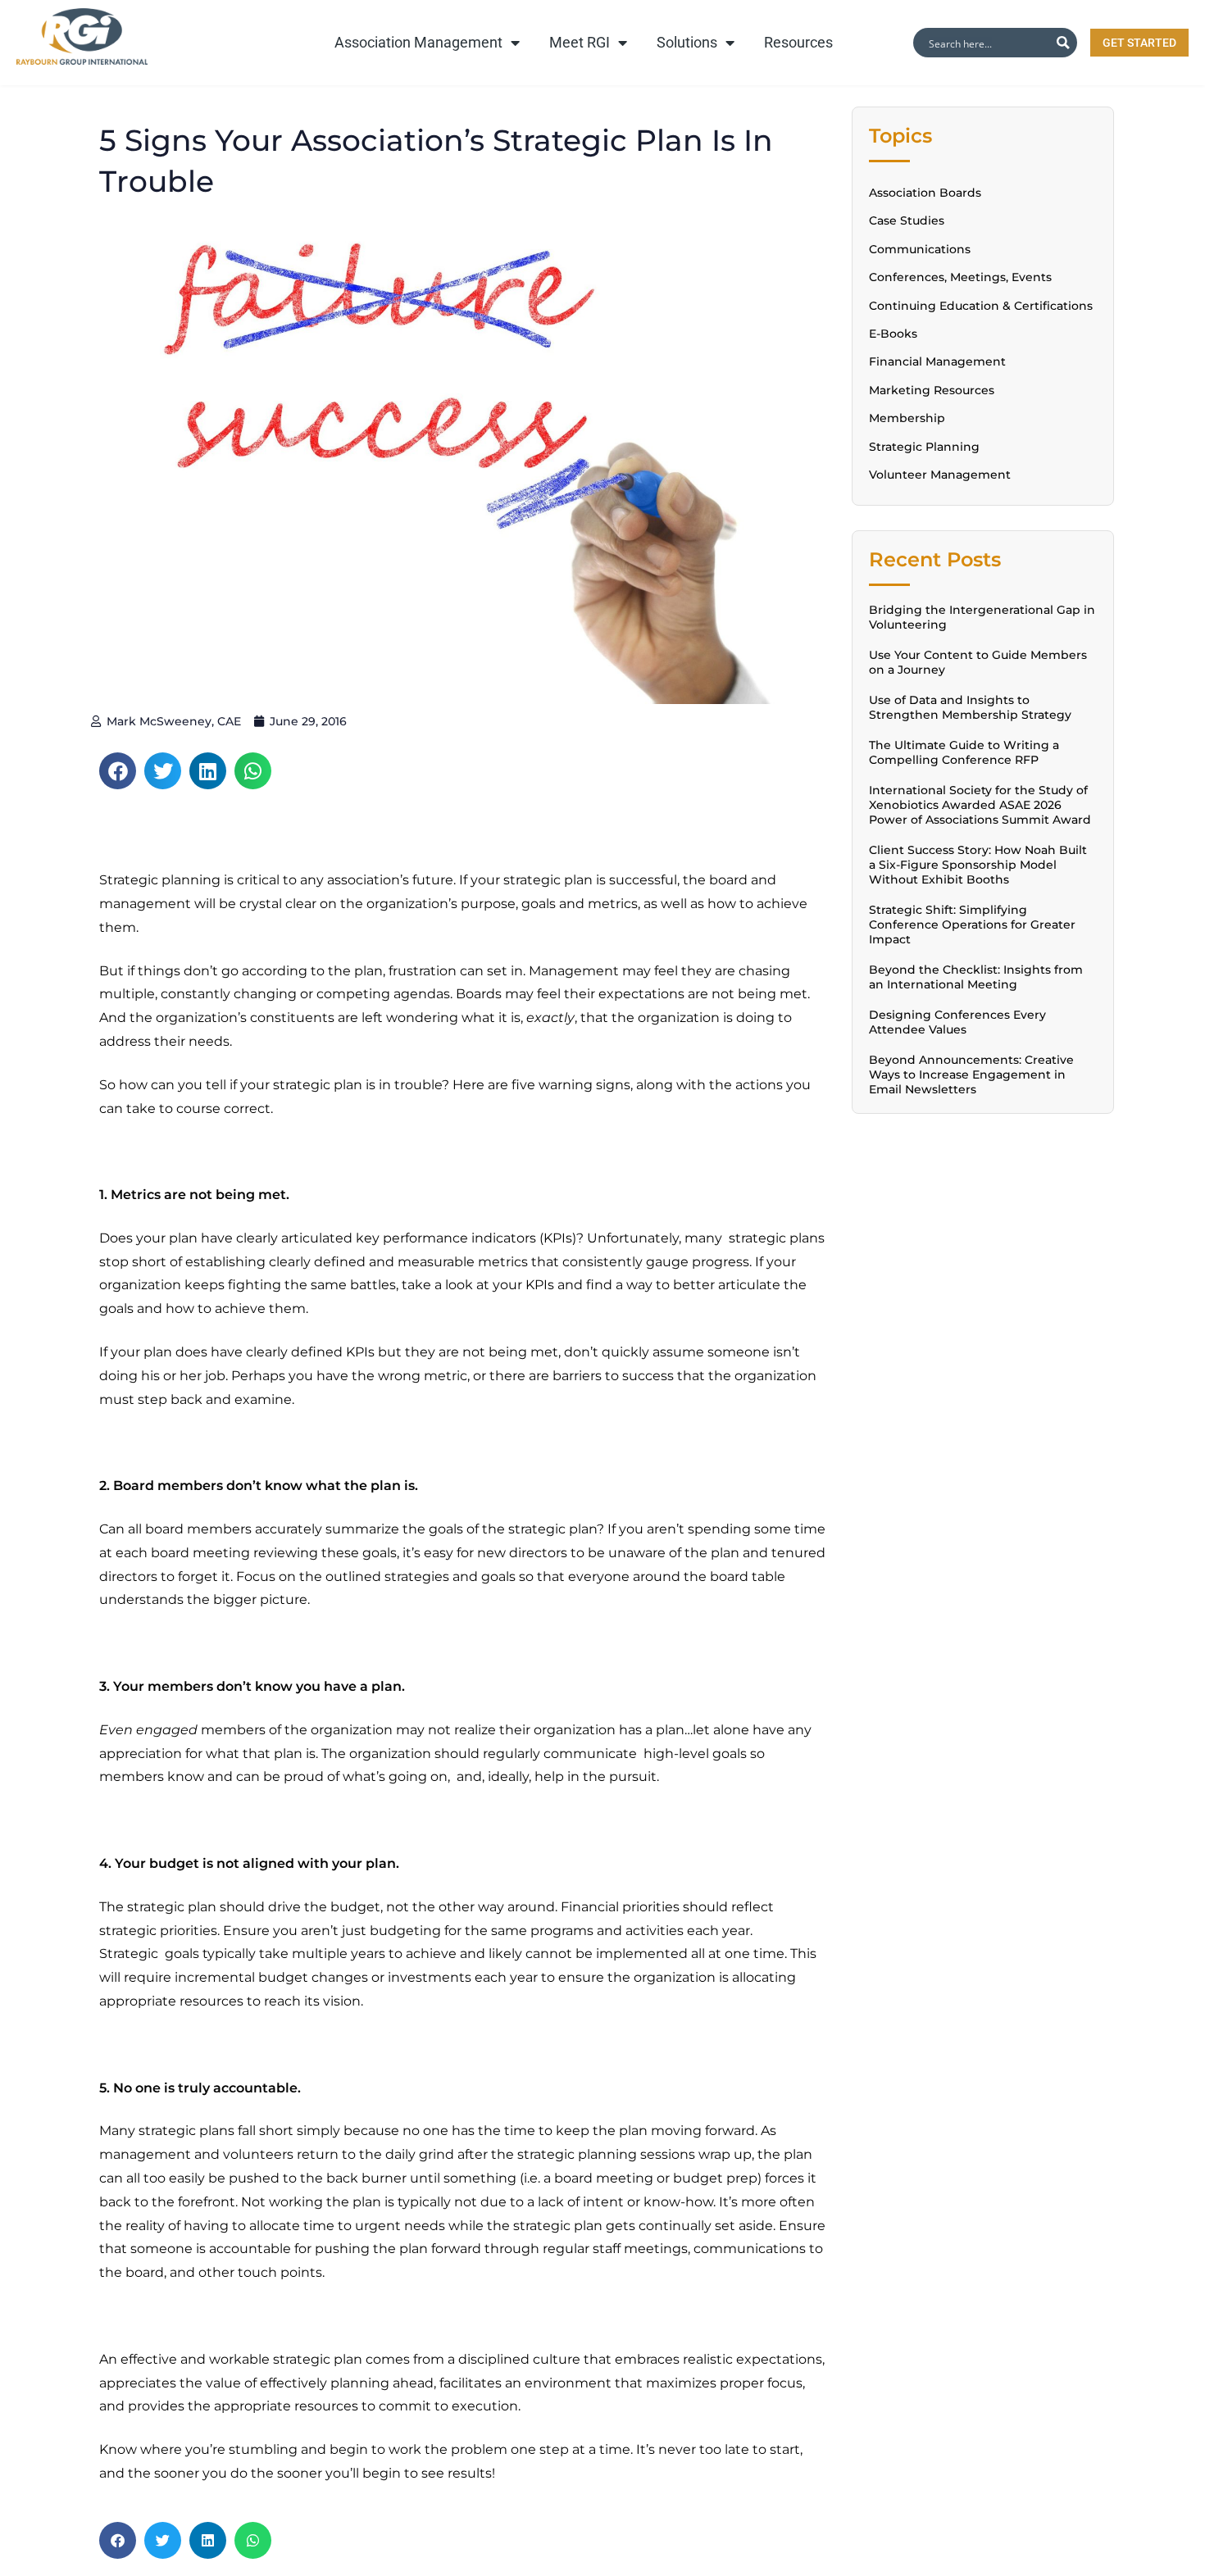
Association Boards (925, 193)
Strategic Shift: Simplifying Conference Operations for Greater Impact (972, 925)
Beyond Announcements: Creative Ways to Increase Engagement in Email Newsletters (971, 1074)
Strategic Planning (924, 447)
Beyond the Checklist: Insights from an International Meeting (976, 977)
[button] (118, 771)
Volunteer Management (940, 475)
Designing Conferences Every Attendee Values (957, 1022)
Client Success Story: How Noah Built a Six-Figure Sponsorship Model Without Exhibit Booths (978, 865)
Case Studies (907, 220)
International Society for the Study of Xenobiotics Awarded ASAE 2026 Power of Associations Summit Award (980, 805)
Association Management (418, 42)
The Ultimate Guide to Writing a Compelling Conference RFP (964, 752)
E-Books (893, 334)
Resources (798, 42)
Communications (920, 249)
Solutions (687, 42)
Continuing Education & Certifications (981, 306)
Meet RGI (580, 42)
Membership (907, 418)
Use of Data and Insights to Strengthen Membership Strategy (970, 707)
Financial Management (937, 361)
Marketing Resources (932, 390)
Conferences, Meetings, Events (960, 277)
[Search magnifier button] (1062, 43)
